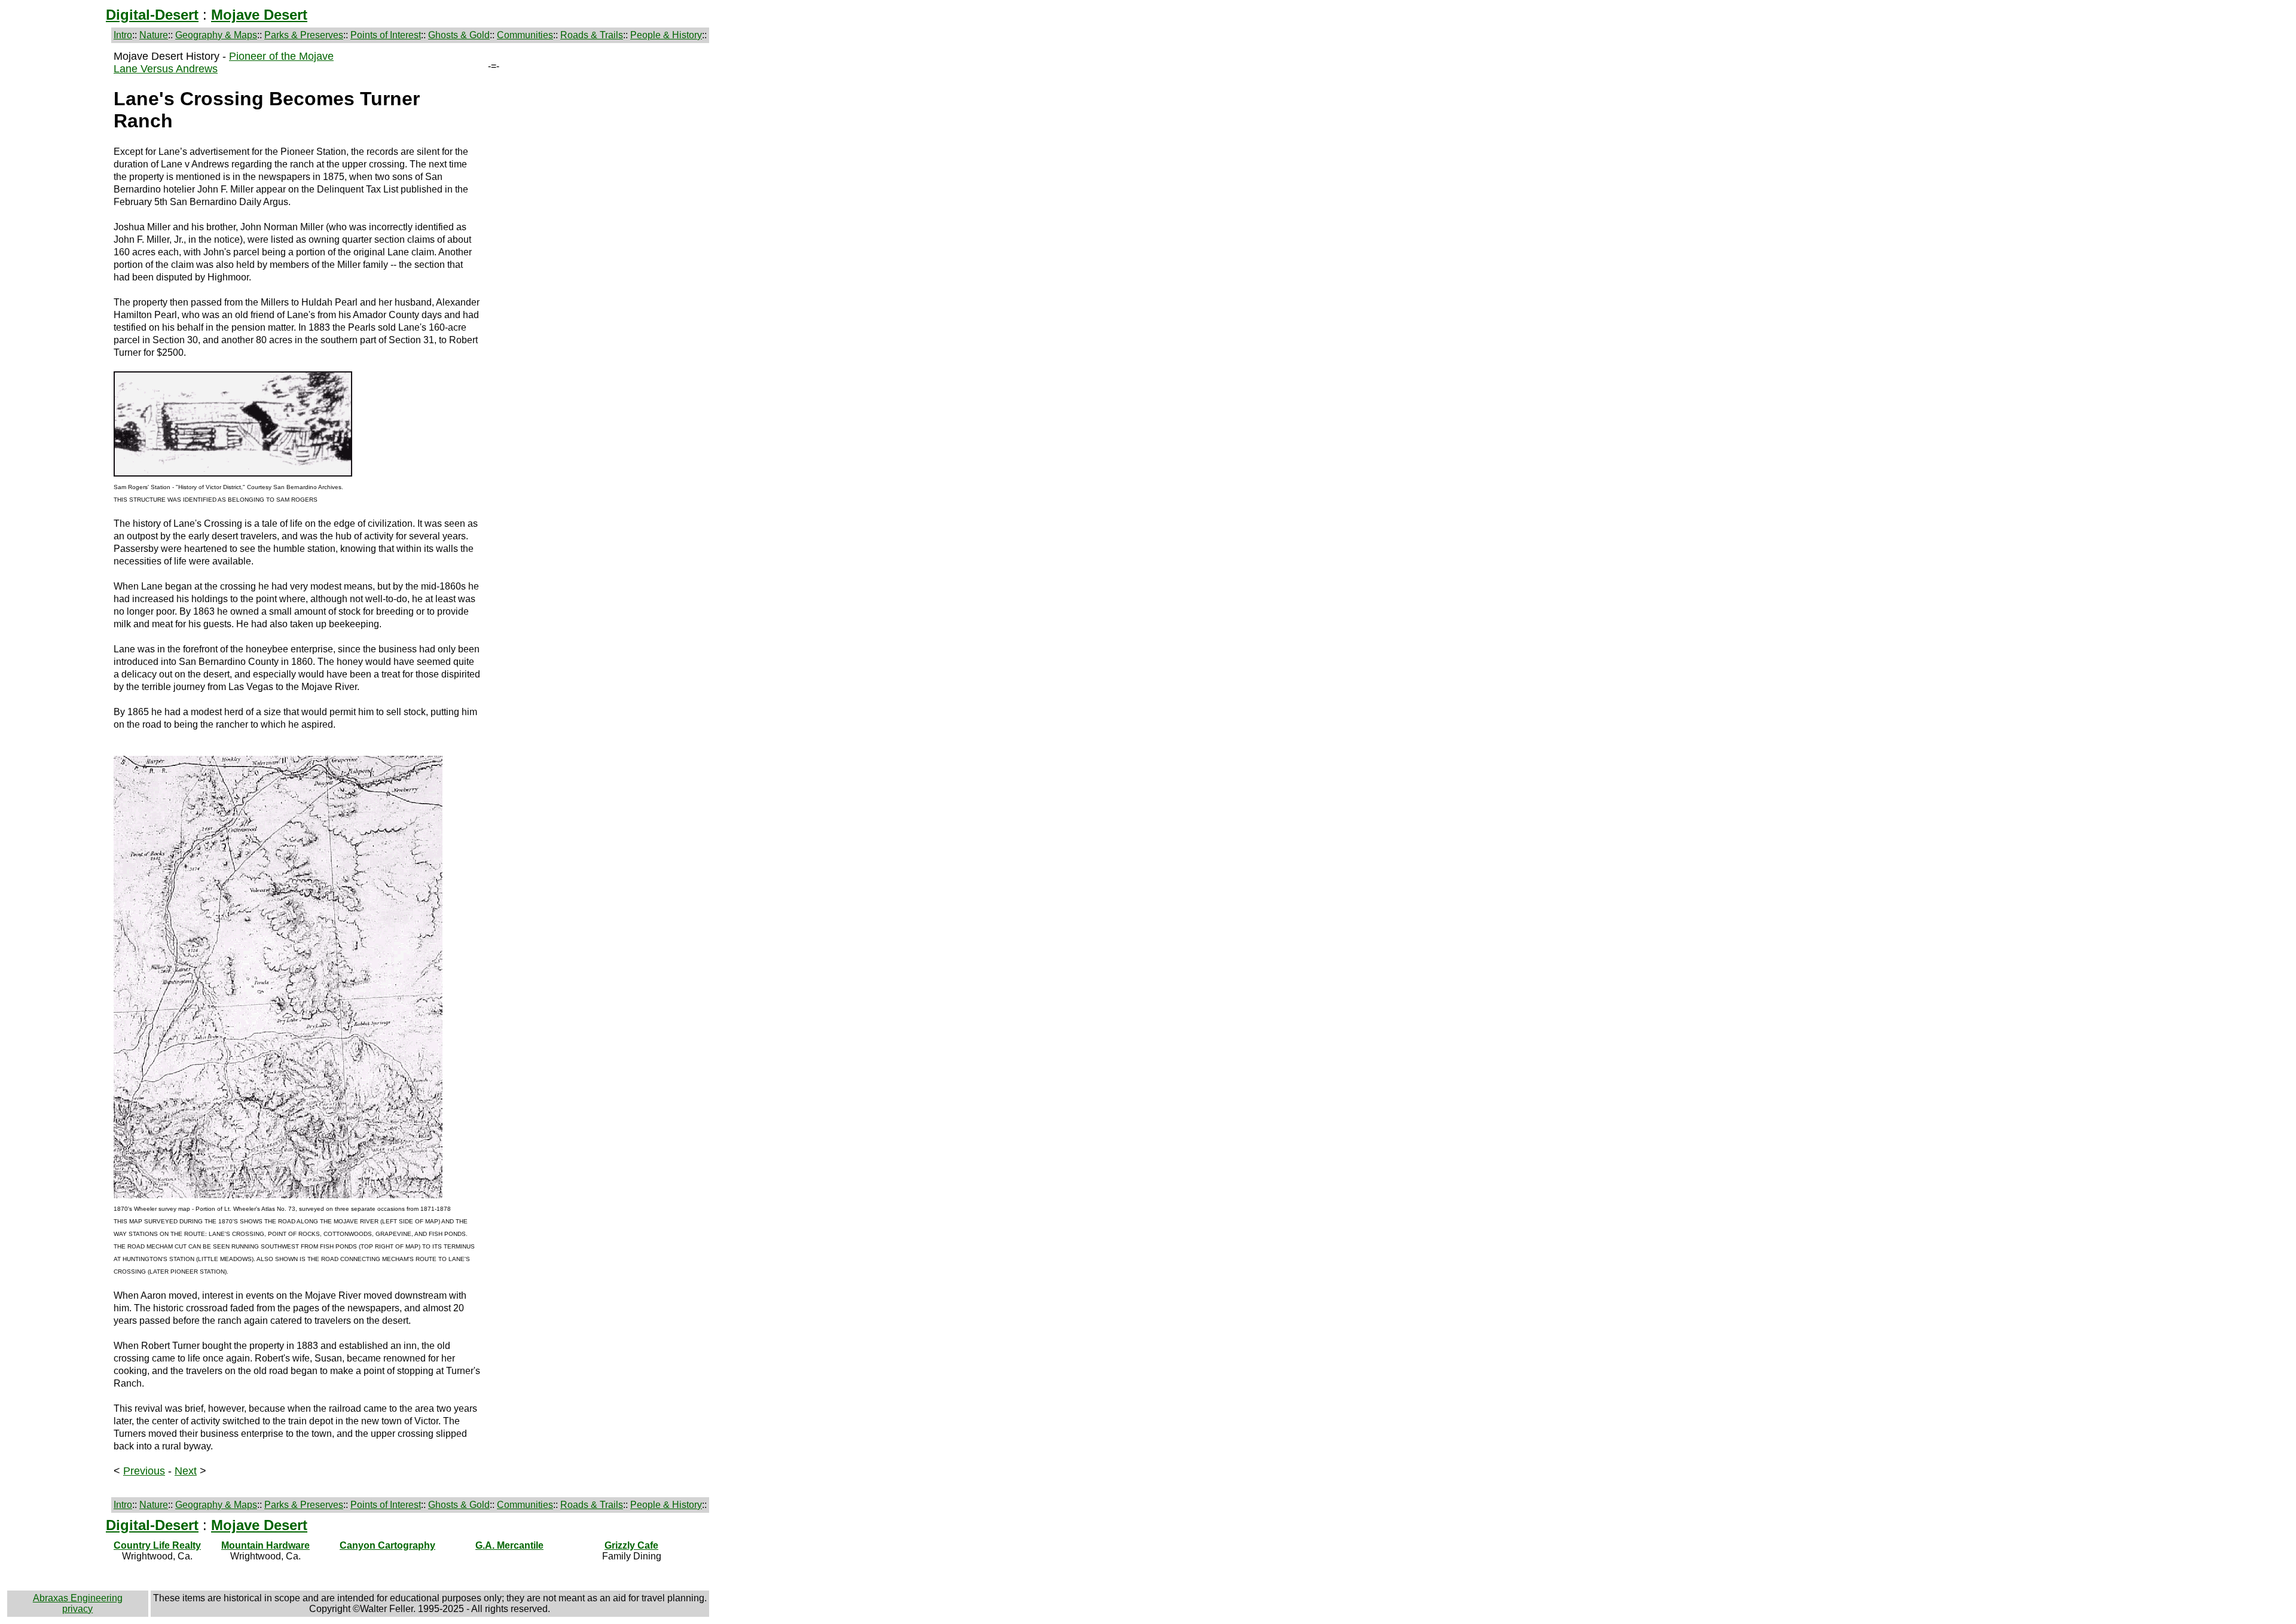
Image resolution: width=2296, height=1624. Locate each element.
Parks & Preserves (304, 35)
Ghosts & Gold (459, 35)
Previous (144, 1471)
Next (186, 1471)
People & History (666, 35)
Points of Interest (386, 35)
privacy (77, 1609)
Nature (154, 35)
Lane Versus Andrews (166, 69)
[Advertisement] (58, 230)
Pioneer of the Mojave (281, 56)
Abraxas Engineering (78, 1598)
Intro (123, 35)
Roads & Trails (592, 35)
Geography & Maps (216, 35)
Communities (525, 35)
